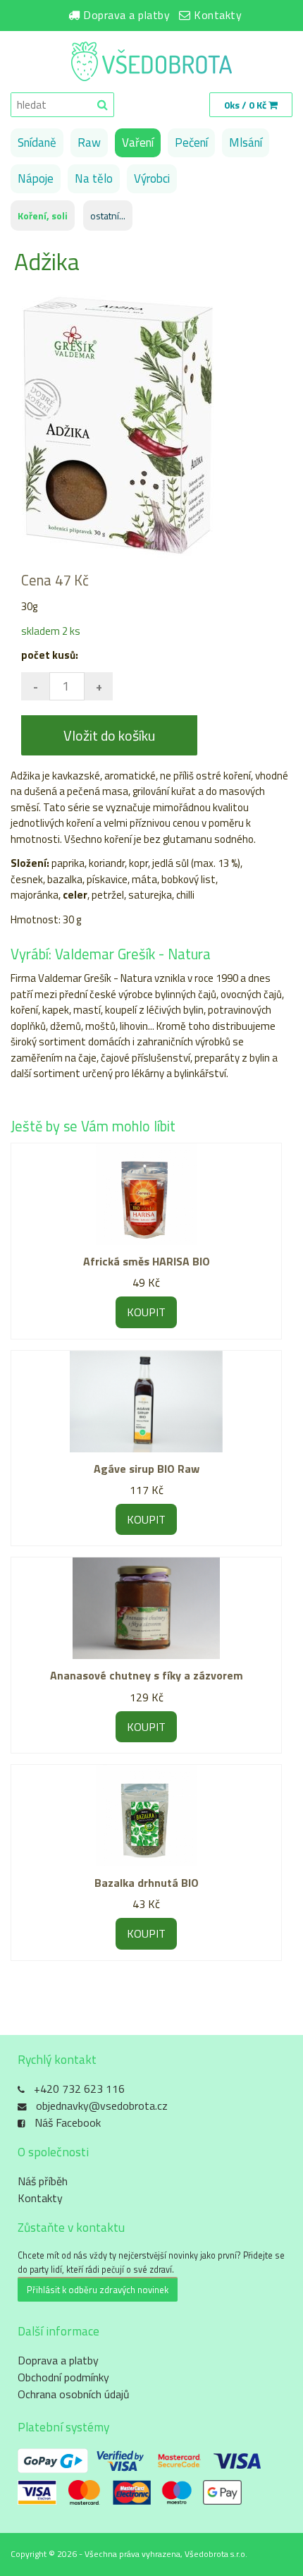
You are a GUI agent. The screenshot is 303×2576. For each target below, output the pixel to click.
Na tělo (94, 178)
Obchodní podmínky (63, 2377)
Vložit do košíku (109, 735)
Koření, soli (43, 215)
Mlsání (246, 142)
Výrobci (152, 178)
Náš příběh (43, 2181)
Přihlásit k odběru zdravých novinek (98, 2290)
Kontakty (218, 15)
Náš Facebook (68, 2122)
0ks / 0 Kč (246, 105)
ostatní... (108, 215)
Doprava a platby (126, 15)
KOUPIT (146, 1312)
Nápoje (36, 178)
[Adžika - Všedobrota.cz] (151, 63)
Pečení (191, 142)
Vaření (138, 142)
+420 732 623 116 (79, 2089)
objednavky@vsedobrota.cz (102, 2106)
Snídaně (37, 142)
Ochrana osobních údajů (74, 2394)
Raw (89, 142)
